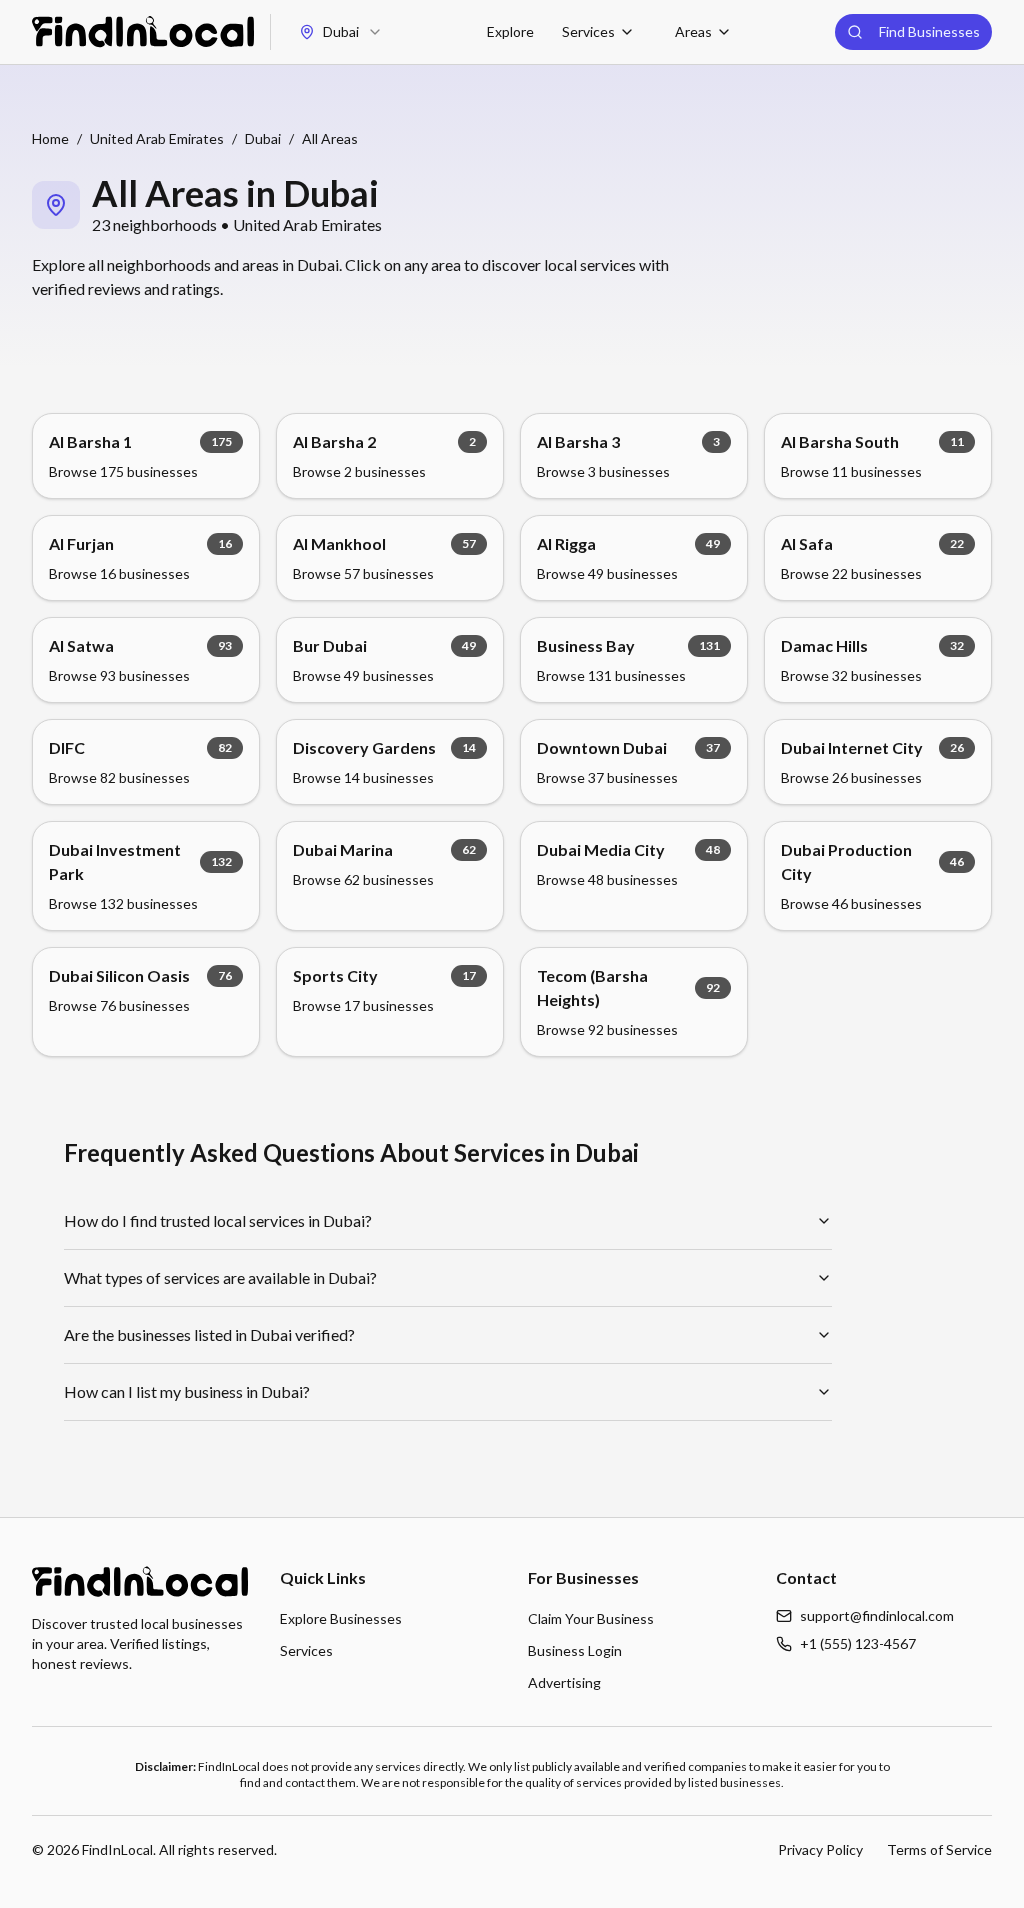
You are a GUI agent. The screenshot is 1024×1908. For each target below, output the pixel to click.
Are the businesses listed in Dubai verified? (209, 1334)
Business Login (575, 1650)
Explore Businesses (341, 1618)
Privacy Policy (820, 1849)
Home (50, 138)
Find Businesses (929, 31)
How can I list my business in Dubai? (187, 1391)
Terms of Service (939, 1849)
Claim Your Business (591, 1618)
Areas (693, 31)
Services (588, 31)
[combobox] (341, 32)
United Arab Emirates (157, 138)
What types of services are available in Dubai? (220, 1277)
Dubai (263, 138)
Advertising (564, 1682)
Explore (510, 31)
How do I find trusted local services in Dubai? (218, 1220)
